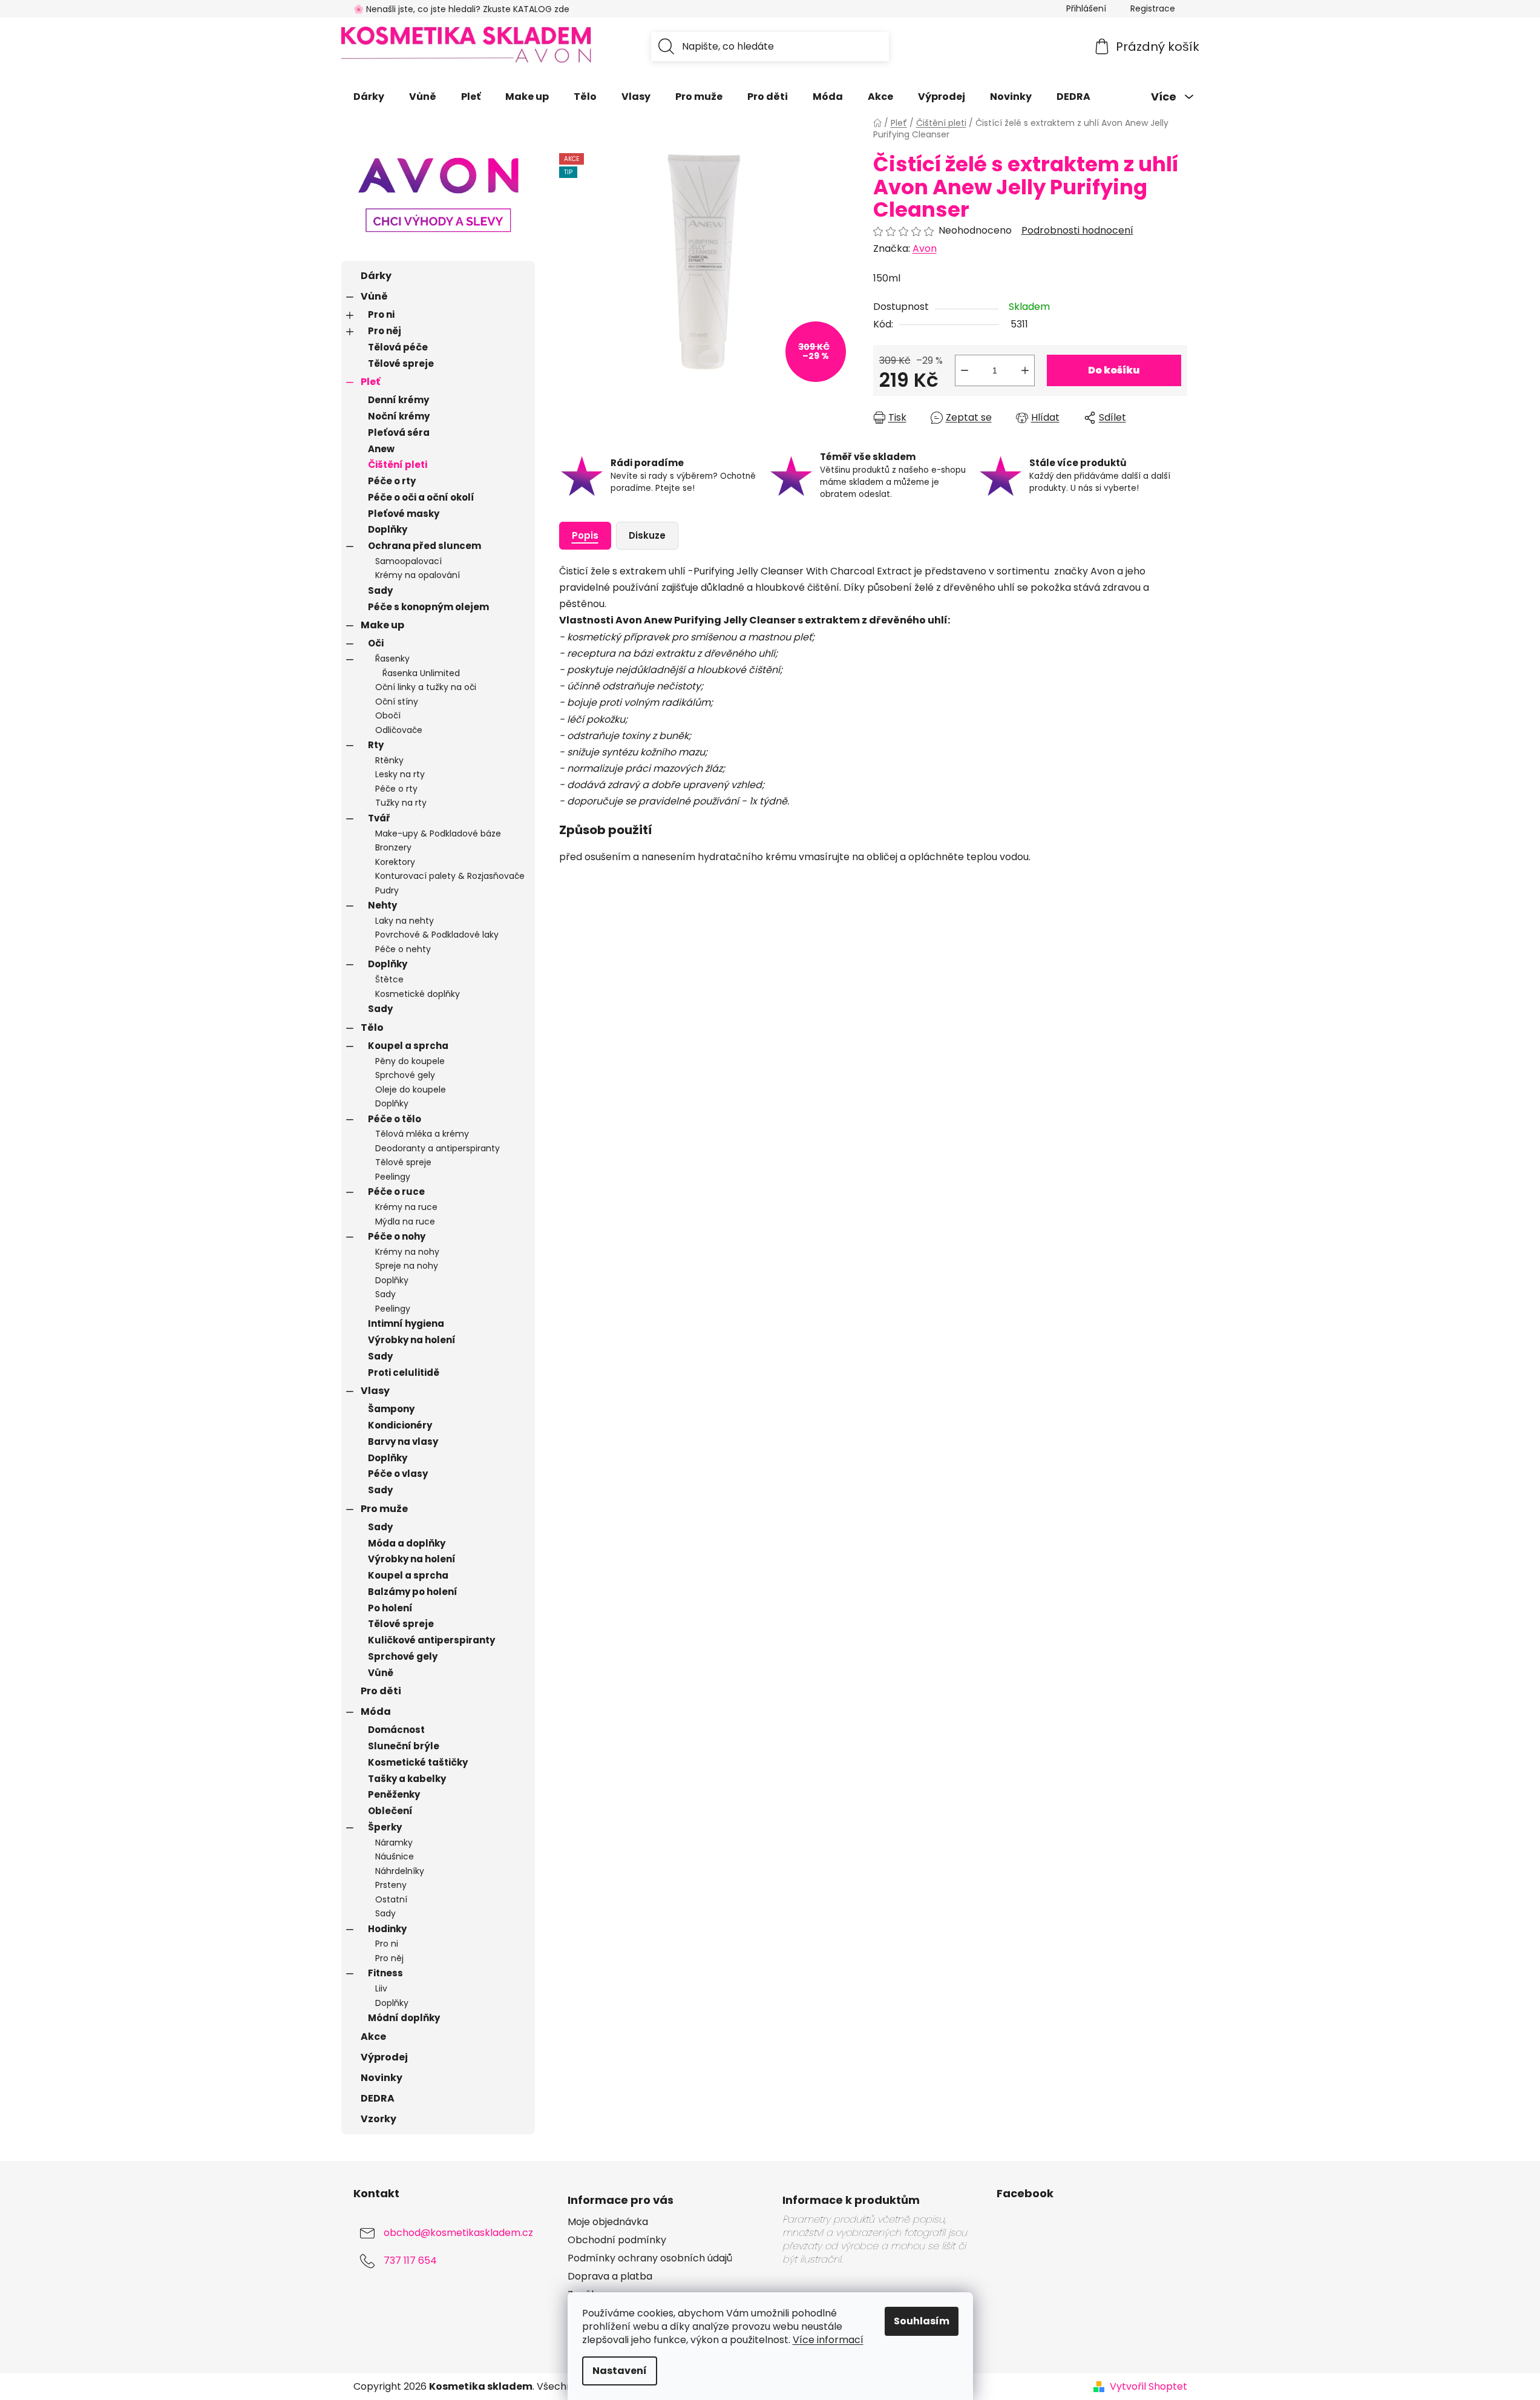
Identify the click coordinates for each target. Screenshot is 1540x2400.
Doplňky (388, 529)
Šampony (391, 1409)
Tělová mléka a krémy (422, 1134)
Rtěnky (389, 760)
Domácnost (396, 1730)
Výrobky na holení (412, 1340)
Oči (376, 643)
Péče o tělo (395, 1119)
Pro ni (381, 314)
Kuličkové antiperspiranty (431, 1640)
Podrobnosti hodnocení (1077, 231)
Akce (373, 2037)
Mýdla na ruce (405, 1221)
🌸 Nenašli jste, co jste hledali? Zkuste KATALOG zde (461, 9)
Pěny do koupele (410, 1061)
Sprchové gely (405, 1075)
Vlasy (375, 1391)
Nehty (382, 905)
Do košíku (1114, 370)
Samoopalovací (408, 561)
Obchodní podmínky (617, 2240)
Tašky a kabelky (407, 1779)
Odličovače (399, 730)
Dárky (376, 276)
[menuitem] (369, 97)
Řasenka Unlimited (421, 673)
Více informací (828, 2340)
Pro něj (385, 331)
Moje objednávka (608, 2222)
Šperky (385, 1827)
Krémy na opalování (418, 575)
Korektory (395, 862)
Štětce (389, 979)
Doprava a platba (610, 2277)
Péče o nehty (403, 949)
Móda (376, 1711)
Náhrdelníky (400, 1871)
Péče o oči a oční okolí (421, 497)
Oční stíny (397, 702)
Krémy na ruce (406, 1207)
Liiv (381, 1988)
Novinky (382, 2078)
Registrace (1153, 8)
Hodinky (387, 1929)
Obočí (388, 715)
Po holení (390, 1608)
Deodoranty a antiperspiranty (437, 1148)
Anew (381, 449)
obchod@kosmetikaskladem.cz (458, 2233)
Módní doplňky (404, 2018)
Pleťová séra (399, 432)
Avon (925, 248)
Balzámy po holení (413, 1592)
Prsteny (391, 1885)
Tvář (379, 818)
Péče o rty (392, 481)
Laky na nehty (405, 921)
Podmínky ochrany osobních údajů (650, 2258)
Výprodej (384, 2057)
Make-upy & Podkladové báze (438, 833)
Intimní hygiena (406, 1323)
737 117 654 (410, 2260)
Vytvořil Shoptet (1148, 2387)
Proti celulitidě (404, 1373)
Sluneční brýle (404, 1746)
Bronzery (393, 847)
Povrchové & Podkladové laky (437, 935)
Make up (382, 625)
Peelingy (393, 1177)
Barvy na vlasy (403, 1442)
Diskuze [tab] (647, 535)
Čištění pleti (398, 465)
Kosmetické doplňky (418, 994)
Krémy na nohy (407, 1252)
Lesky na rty (400, 774)
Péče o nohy (397, 1236)
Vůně (374, 296)
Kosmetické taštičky (418, 1762)
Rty (376, 745)
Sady (380, 590)
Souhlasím (922, 2321)
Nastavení (620, 2371)
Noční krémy (399, 416)
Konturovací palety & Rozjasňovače (450, 876)
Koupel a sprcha (408, 1046)
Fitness (385, 1973)
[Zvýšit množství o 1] (1025, 370)
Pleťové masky (404, 514)
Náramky (394, 1843)
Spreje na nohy (407, 1266)
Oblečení (390, 1811)
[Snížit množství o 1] (965, 370)
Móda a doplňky (407, 1543)
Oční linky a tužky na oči (426, 687)
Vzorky (378, 2119)
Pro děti (381, 1691)
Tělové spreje (401, 363)
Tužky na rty (401, 803)
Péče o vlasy (398, 1474)
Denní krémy (398, 400)
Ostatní (391, 1899)
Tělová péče (398, 347)
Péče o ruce (396, 1192)
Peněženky (394, 1794)
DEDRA (378, 2098)
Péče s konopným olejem (428, 607)
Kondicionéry (400, 1425)
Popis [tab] (585, 535)
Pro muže (384, 1509)
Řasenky (392, 659)
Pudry (387, 890)
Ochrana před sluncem (424, 546)
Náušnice (395, 1856)
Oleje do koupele (411, 1090)
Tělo (372, 1027)
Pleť (370, 382)
